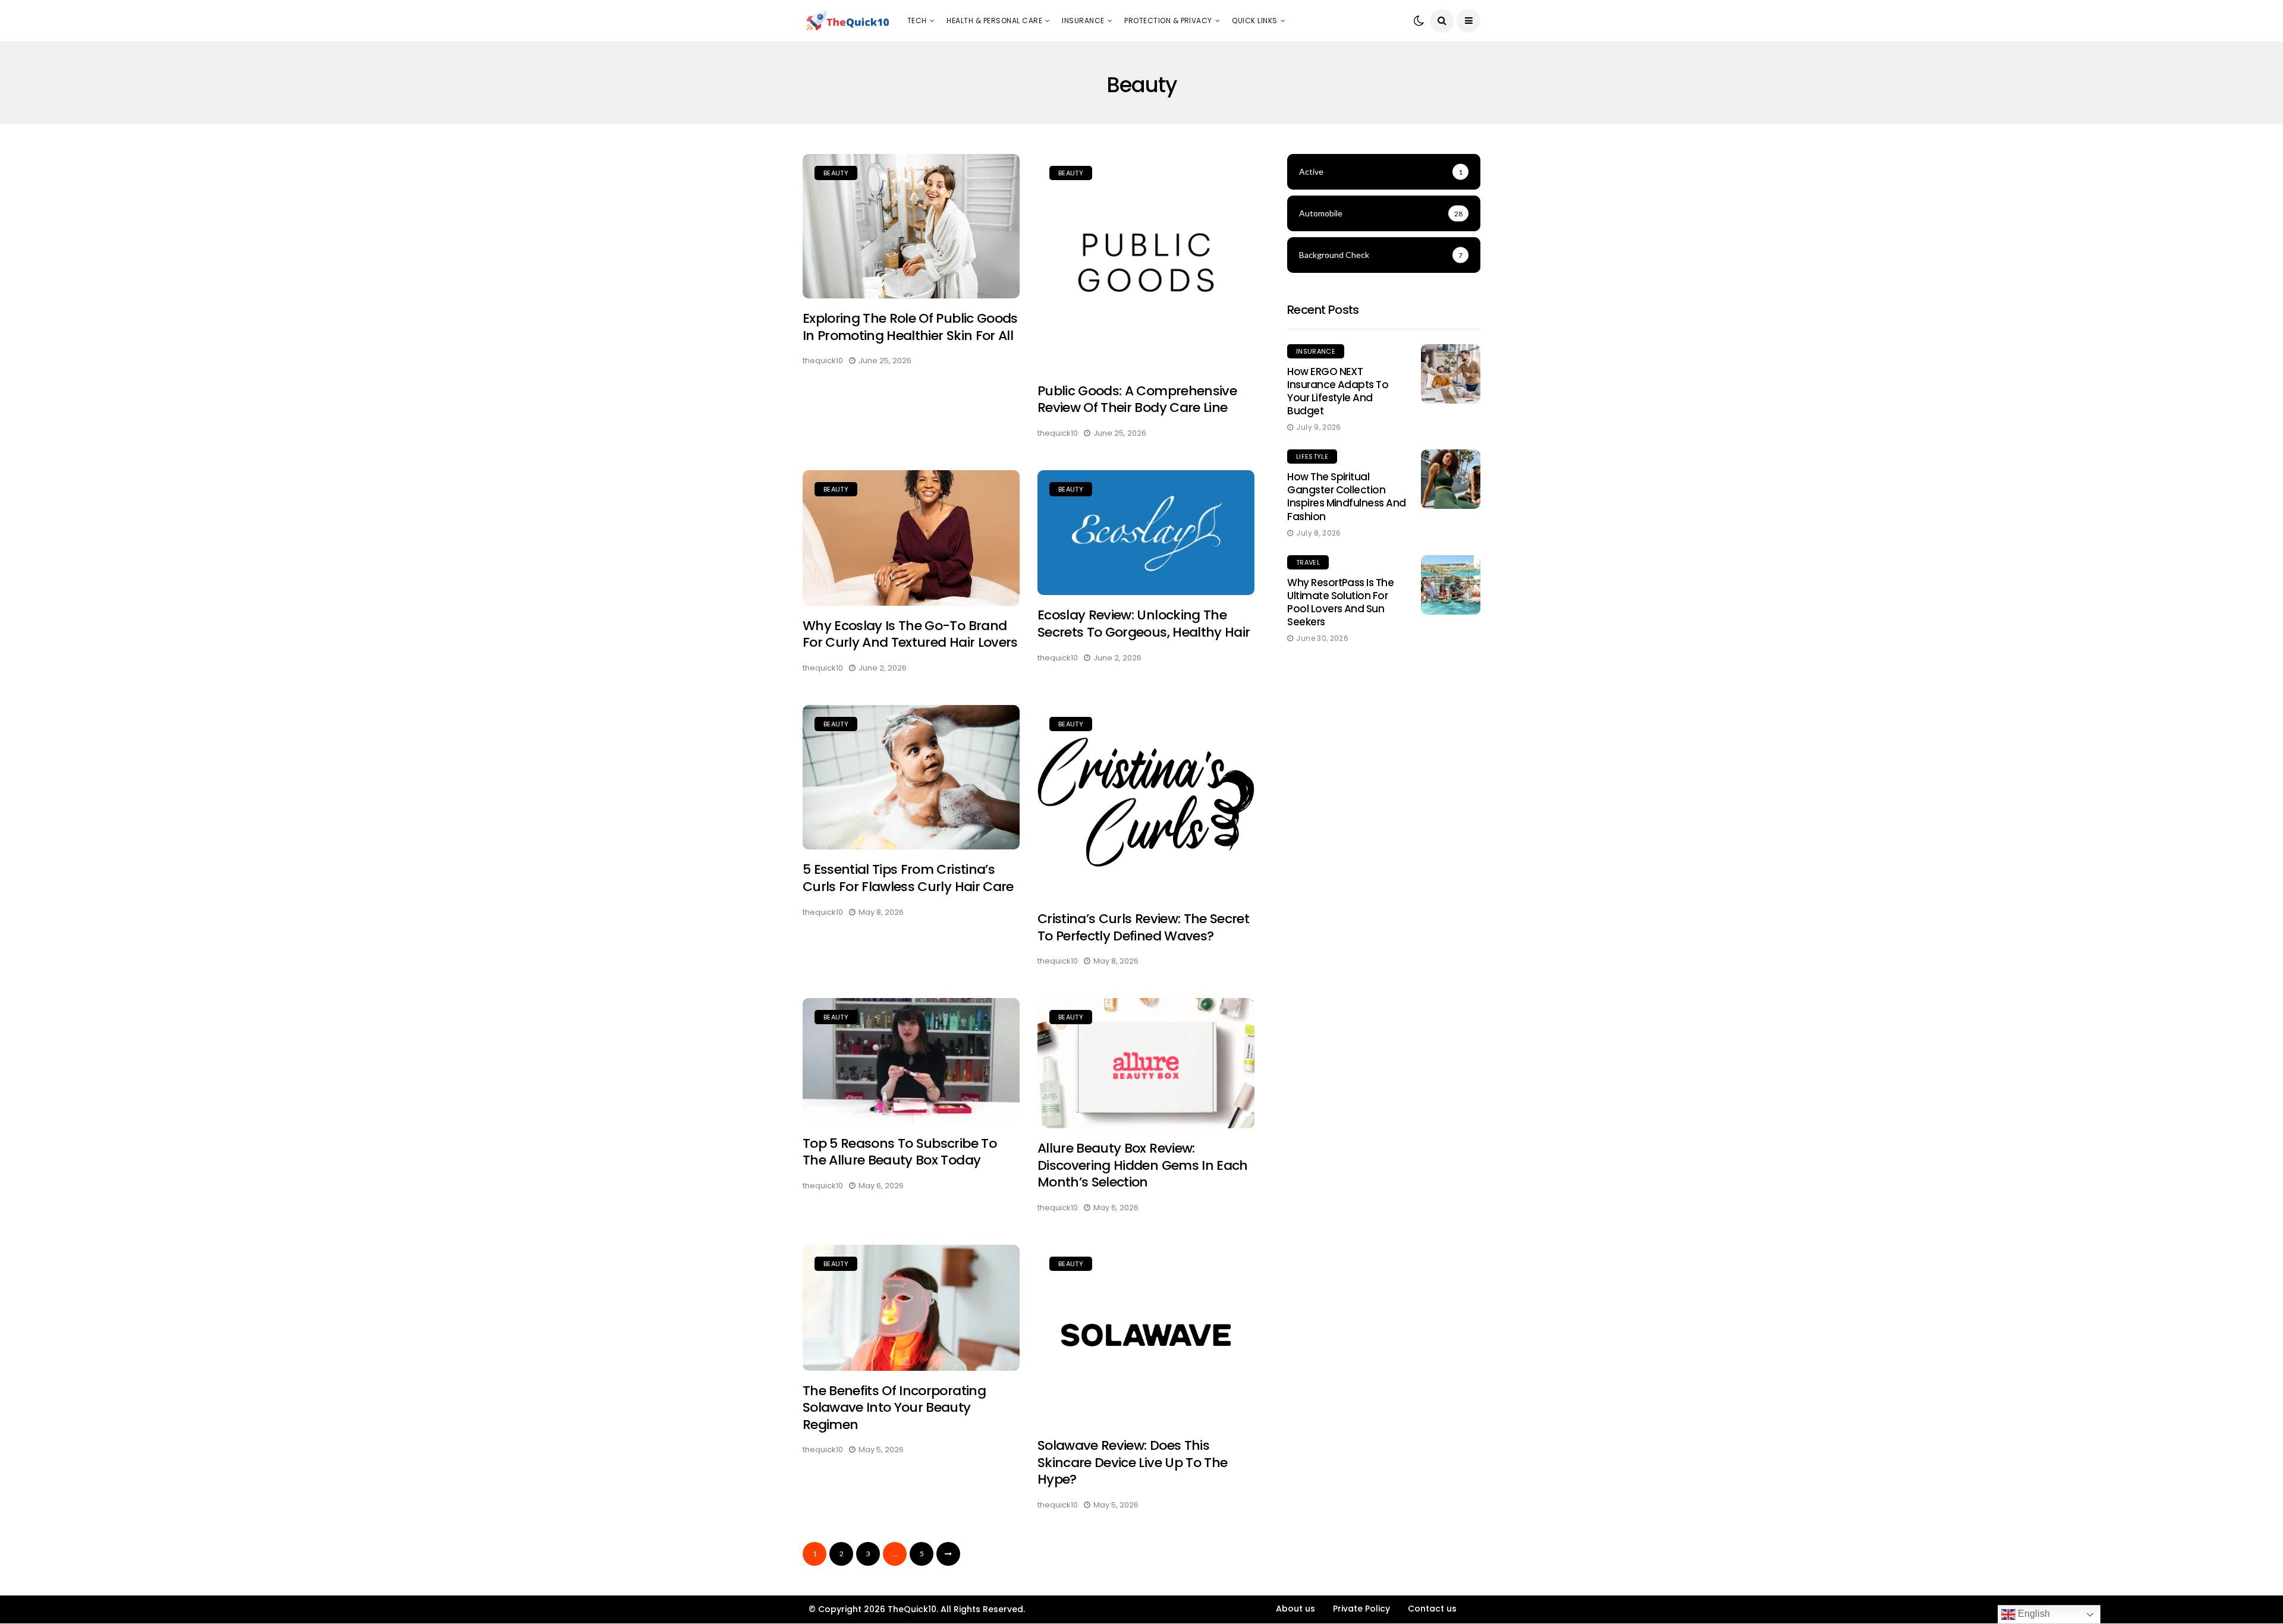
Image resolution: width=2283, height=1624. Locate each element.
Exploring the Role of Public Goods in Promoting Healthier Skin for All (910, 327)
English (2033, 1614)
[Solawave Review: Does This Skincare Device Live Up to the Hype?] (1146, 1335)
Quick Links (1254, 21)
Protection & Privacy (1168, 21)
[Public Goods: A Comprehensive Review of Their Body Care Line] (1146, 262)
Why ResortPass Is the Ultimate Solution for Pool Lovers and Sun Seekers (1340, 602)
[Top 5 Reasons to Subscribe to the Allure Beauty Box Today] (911, 1061)
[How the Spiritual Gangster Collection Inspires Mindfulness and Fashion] (1451, 479)
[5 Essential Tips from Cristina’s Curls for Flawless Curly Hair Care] (911, 777)
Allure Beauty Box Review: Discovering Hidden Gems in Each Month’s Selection (1143, 1165)
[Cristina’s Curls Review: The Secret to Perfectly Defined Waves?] (1146, 802)
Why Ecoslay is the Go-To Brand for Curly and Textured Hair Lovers (910, 634)
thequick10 (823, 361)
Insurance (1083, 21)
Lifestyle (1312, 457)
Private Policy (1361, 1609)
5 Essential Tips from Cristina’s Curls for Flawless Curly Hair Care (908, 878)
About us (1295, 1609)
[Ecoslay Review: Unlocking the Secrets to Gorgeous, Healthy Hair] (1146, 533)
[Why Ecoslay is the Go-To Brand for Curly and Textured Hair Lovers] (911, 538)
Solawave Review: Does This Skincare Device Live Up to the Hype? (1132, 1462)
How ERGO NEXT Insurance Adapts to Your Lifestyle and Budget (1338, 391)
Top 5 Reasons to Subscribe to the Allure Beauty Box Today (900, 1152)
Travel (1308, 562)
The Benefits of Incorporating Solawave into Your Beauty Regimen (894, 1408)
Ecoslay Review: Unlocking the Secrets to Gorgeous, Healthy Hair (1144, 624)
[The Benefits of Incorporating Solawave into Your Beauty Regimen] (911, 1308)
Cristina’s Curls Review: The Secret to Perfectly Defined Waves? (1143, 927)
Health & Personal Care (994, 21)
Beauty (836, 173)
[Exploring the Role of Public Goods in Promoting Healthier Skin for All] (911, 226)
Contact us (1432, 1609)
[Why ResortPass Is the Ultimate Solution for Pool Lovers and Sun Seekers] (1451, 585)
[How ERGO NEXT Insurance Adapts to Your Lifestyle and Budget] (1451, 374)
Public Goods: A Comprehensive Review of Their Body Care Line (1137, 399)
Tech (917, 21)
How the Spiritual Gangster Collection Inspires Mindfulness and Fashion (1347, 496)
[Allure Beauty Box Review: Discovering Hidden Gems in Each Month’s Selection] (1146, 1063)
